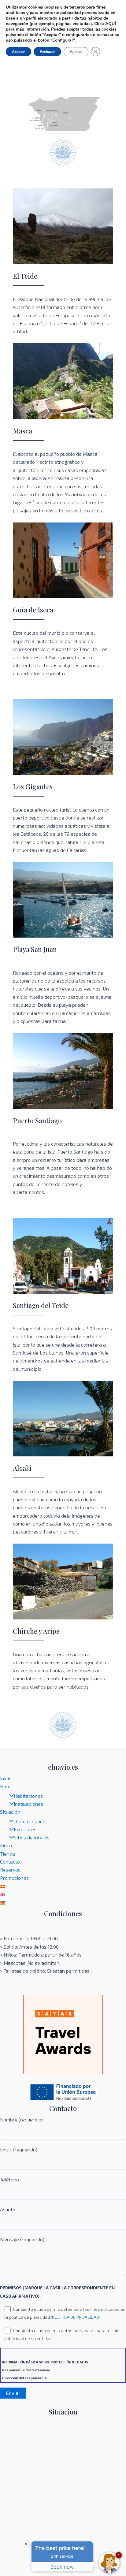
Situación (10, 1812)
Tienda (7, 1854)
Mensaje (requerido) (22, 2239)
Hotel (6, 1786)
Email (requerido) (19, 2149)
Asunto (8, 2209)
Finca (6, 1845)
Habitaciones (28, 1796)
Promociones (14, 1878)
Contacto (10, 1862)
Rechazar (47, 52)
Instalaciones (28, 1804)
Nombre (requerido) (21, 2119)
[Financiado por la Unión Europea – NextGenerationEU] (63, 2091)
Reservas (10, 1870)
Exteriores (25, 1829)
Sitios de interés (32, 1837)
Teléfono (9, 2179)
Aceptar (19, 52)
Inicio (6, 1778)
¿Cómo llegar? (29, 1821)
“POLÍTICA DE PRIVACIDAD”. (76, 2317)
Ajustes (76, 52)
